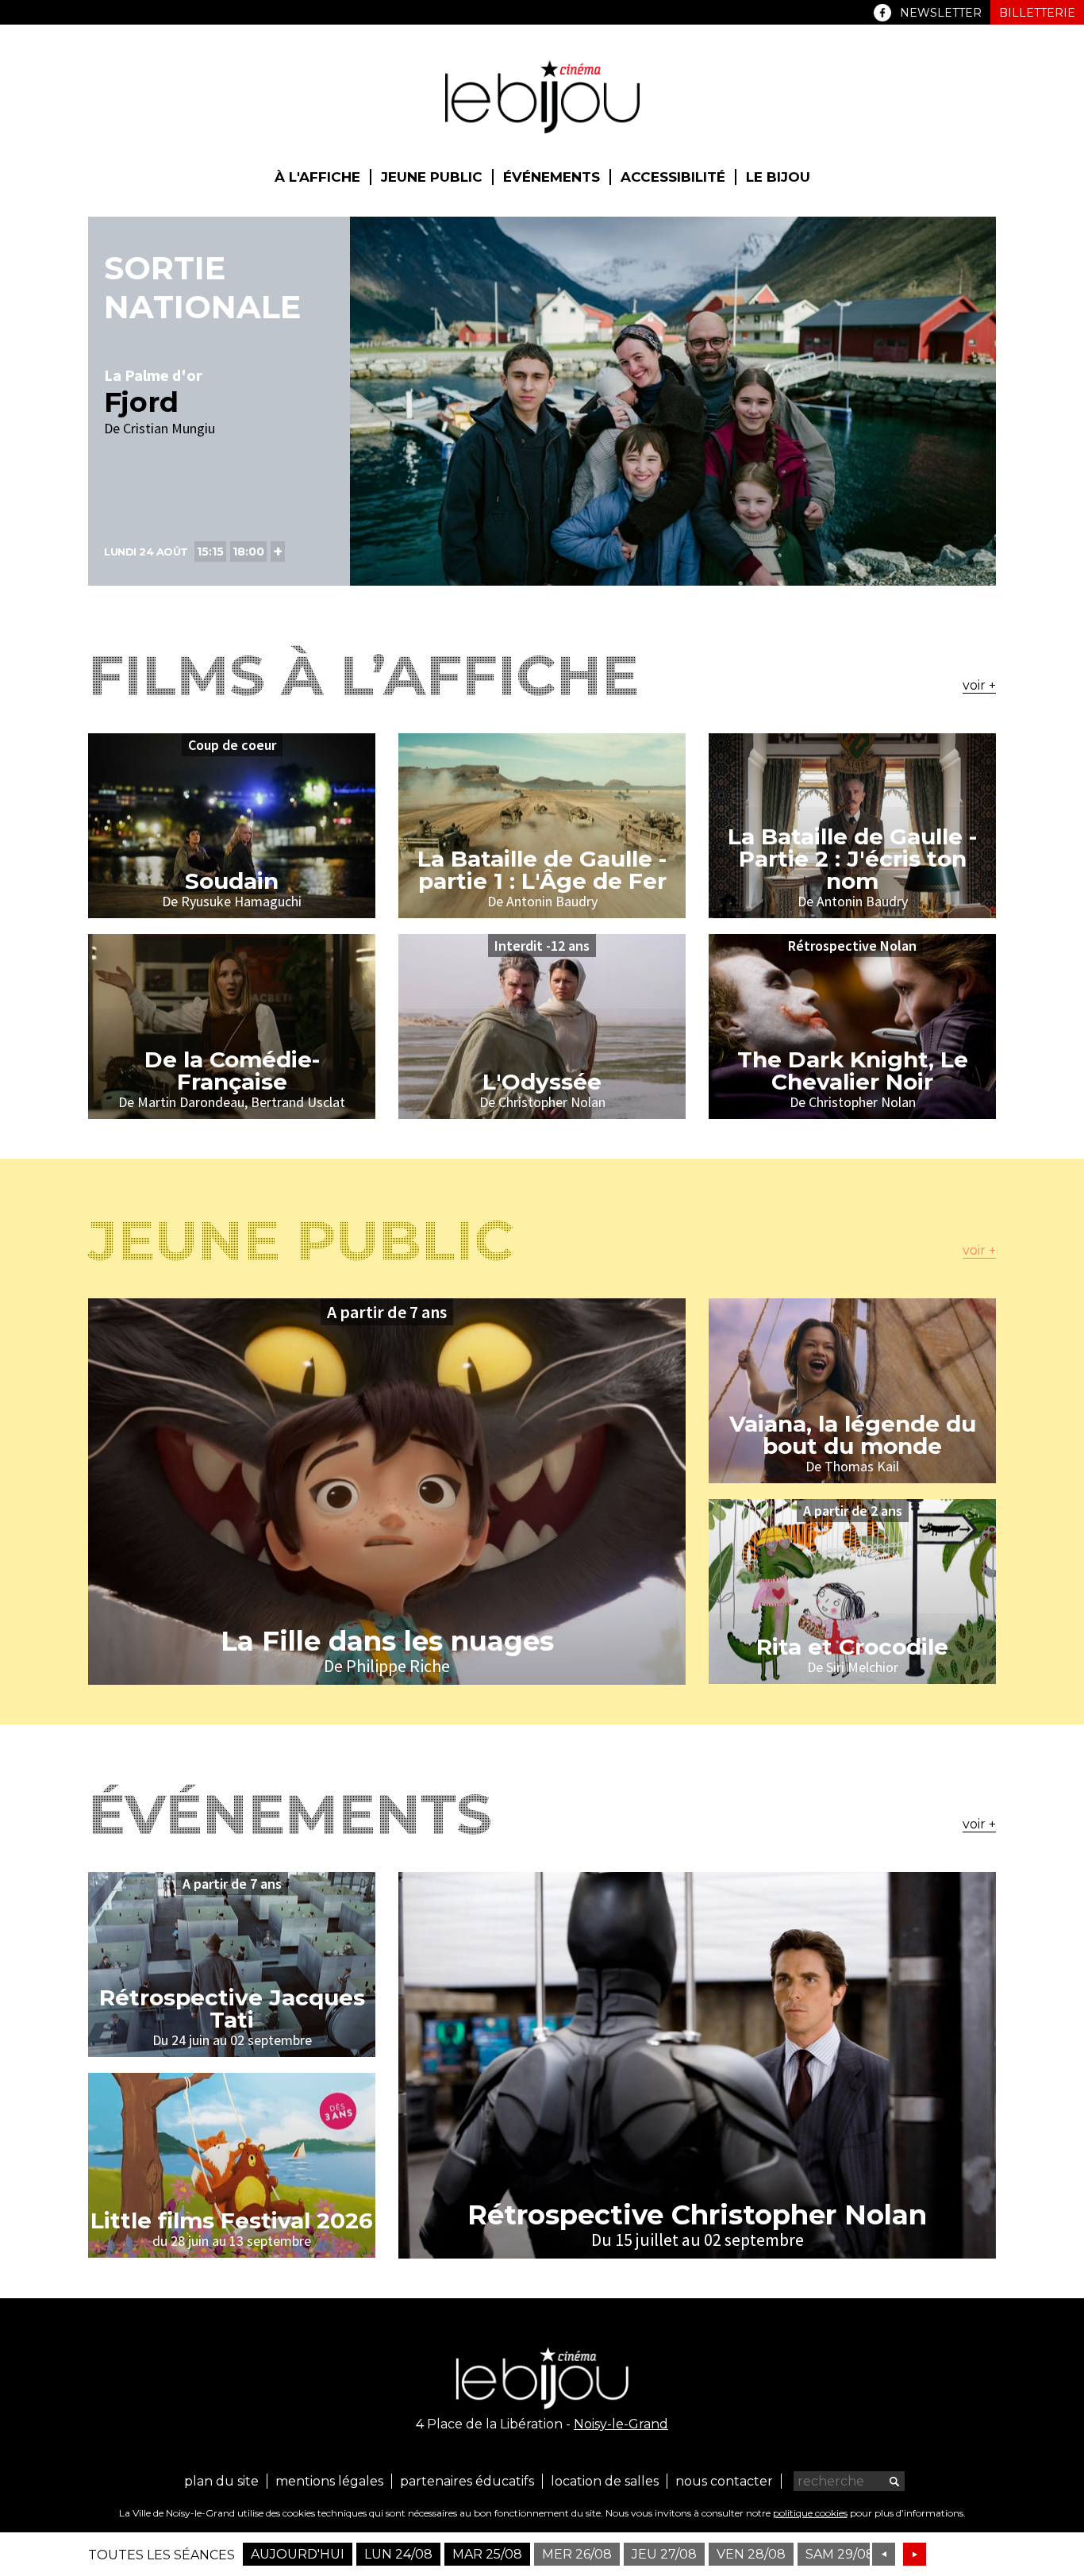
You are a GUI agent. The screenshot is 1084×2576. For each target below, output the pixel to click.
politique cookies (810, 2513)
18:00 (248, 552)
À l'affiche (317, 177)
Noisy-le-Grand (621, 2424)
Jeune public (432, 177)
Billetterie (1037, 13)
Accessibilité (673, 177)
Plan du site (221, 2481)
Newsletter (941, 13)
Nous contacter (724, 2481)
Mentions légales (329, 2481)
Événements (552, 177)
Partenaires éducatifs (467, 2481)
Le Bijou (778, 177)
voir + (979, 685)
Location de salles (605, 2481)
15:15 (210, 552)
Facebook (882, 13)
